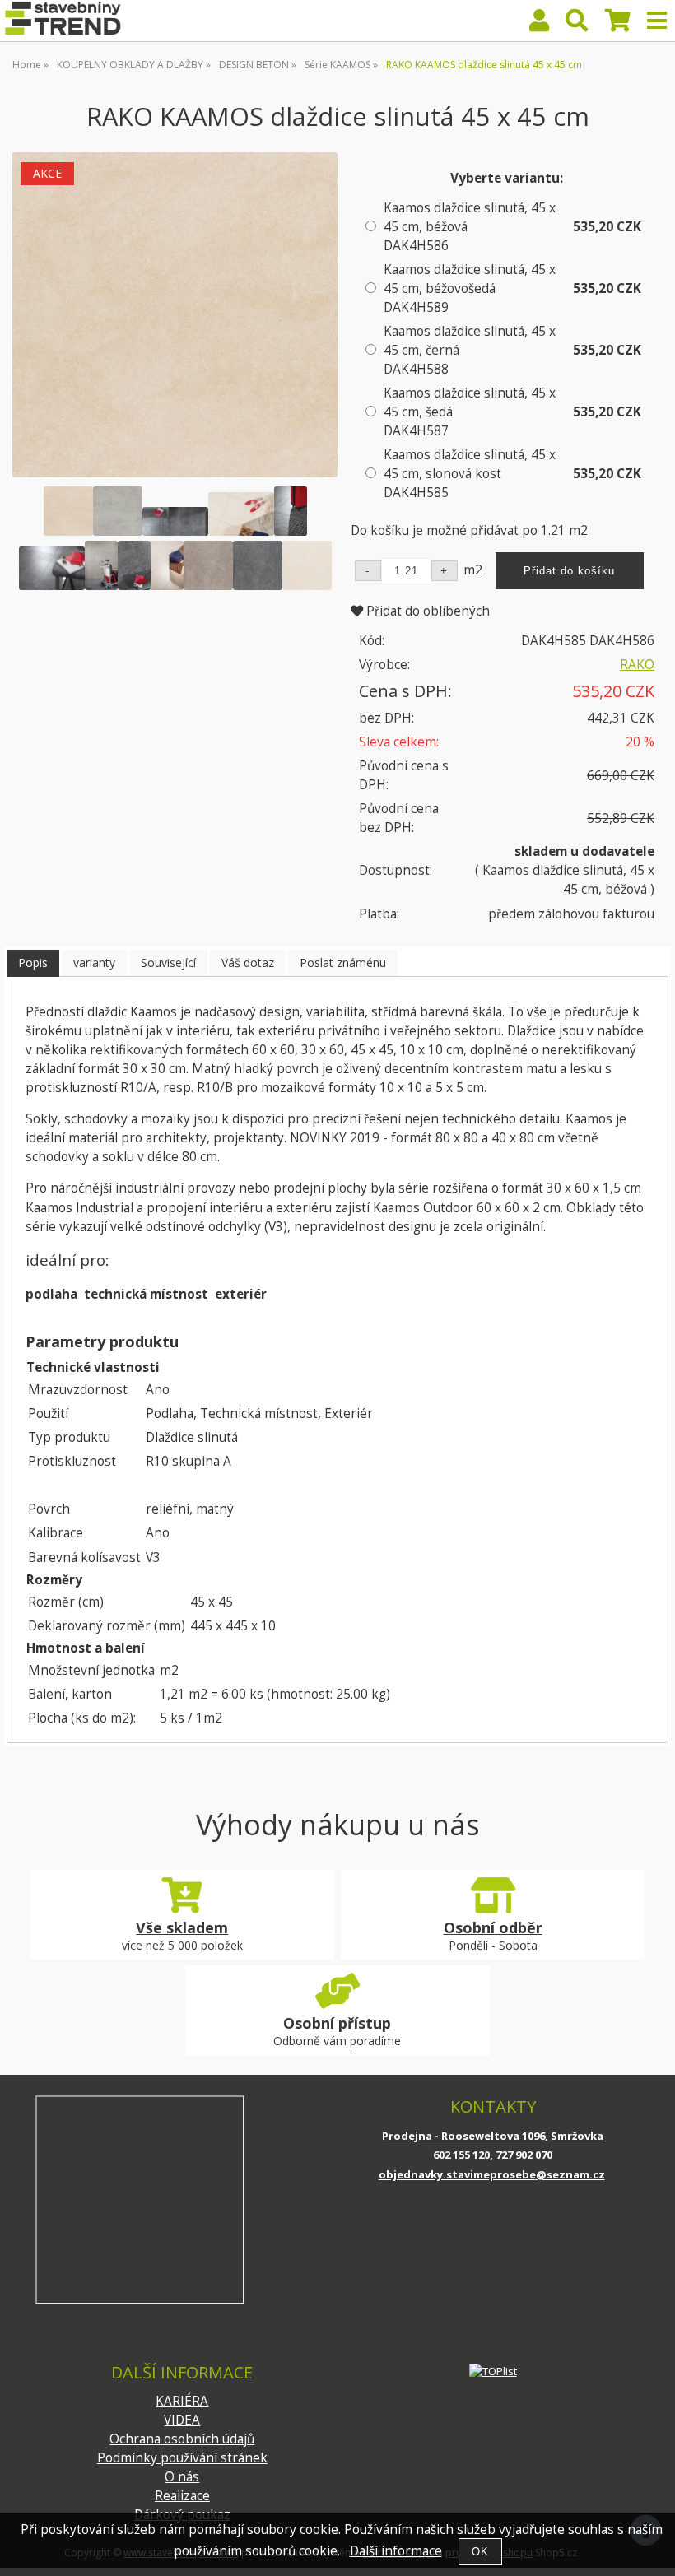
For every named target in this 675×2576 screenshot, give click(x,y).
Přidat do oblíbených (426, 611)
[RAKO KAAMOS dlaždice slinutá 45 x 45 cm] (175, 315)
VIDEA (182, 2420)
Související (168, 963)
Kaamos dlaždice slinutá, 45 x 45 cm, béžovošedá (470, 288)
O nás (182, 2477)
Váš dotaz (248, 963)
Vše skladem (182, 1927)
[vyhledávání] (577, 24)
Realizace (182, 2496)
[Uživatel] (539, 24)
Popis (33, 963)
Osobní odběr (493, 1927)
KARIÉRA (182, 2401)
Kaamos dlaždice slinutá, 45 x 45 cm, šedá (470, 412)
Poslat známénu (343, 963)
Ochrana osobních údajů (182, 2439)
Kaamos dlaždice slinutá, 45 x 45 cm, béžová (470, 227)
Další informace (396, 2551)
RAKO (637, 665)
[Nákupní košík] (618, 24)
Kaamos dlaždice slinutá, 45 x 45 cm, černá (470, 350)
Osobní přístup (337, 2023)
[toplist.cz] (493, 2371)
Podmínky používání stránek (182, 2458)
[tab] (33, 963)
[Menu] (657, 21)
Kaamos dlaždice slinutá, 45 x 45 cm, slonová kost (470, 474)
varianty (94, 963)
